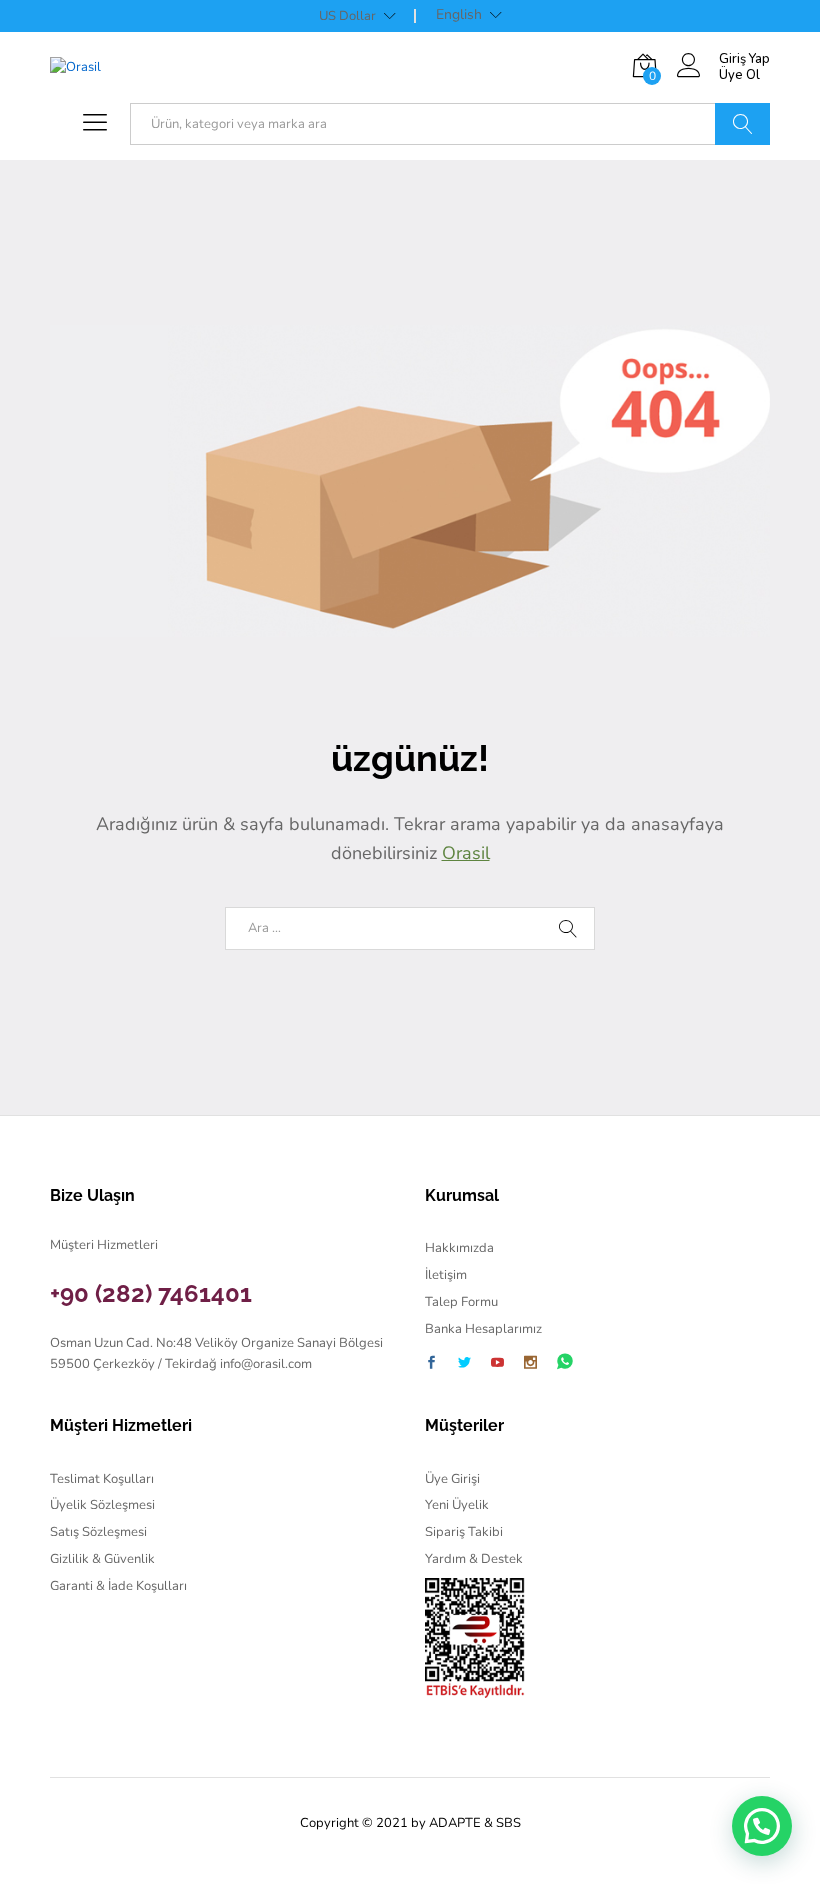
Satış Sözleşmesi (98, 1532)
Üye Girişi (452, 1479)
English (459, 15)
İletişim (446, 1275)
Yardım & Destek (474, 1559)
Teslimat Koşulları (102, 1479)
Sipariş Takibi (464, 1532)
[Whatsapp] (565, 1362)
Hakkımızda (459, 1248)
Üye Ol (739, 76)
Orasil (466, 853)
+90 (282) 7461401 (151, 1293)
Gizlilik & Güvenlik (102, 1559)
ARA (742, 124)
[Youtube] (497, 1364)
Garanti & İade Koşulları (118, 1586)
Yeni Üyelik (457, 1505)
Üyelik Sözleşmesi (102, 1505)
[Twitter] (464, 1364)
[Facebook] (431, 1364)
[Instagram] (530, 1364)
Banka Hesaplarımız (483, 1329)
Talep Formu (461, 1302)
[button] (762, 1826)
